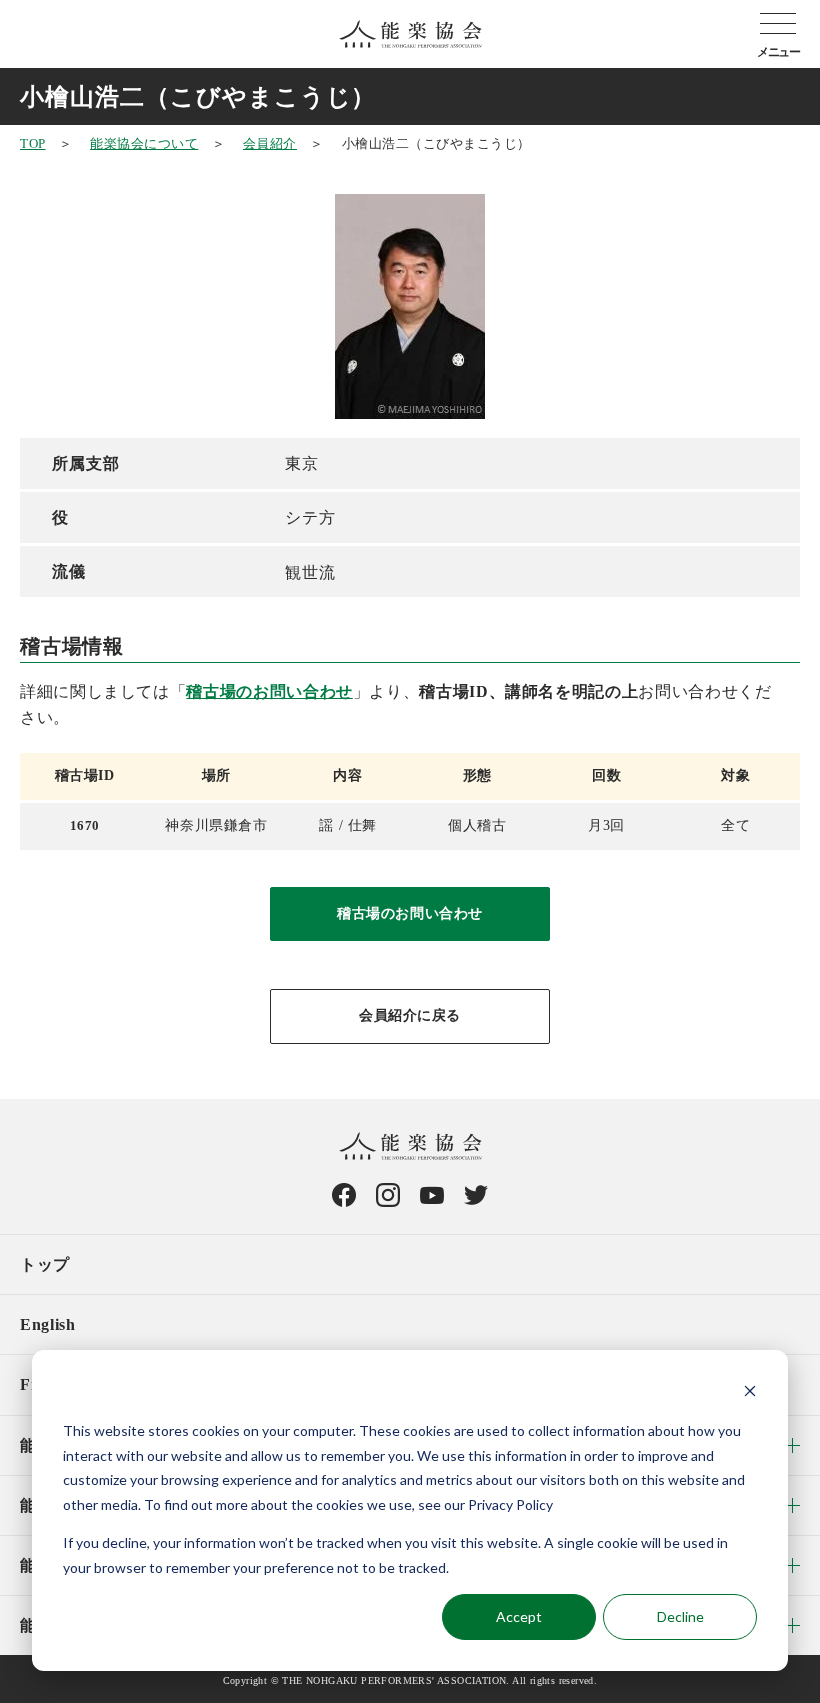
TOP (33, 143)
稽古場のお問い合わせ (269, 691)
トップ (45, 1264)
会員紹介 (270, 143)
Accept (519, 1616)
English (47, 1324)
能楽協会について (144, 143)
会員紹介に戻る (410, 1015)
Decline (680, 1616)
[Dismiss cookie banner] (750, 1393)
